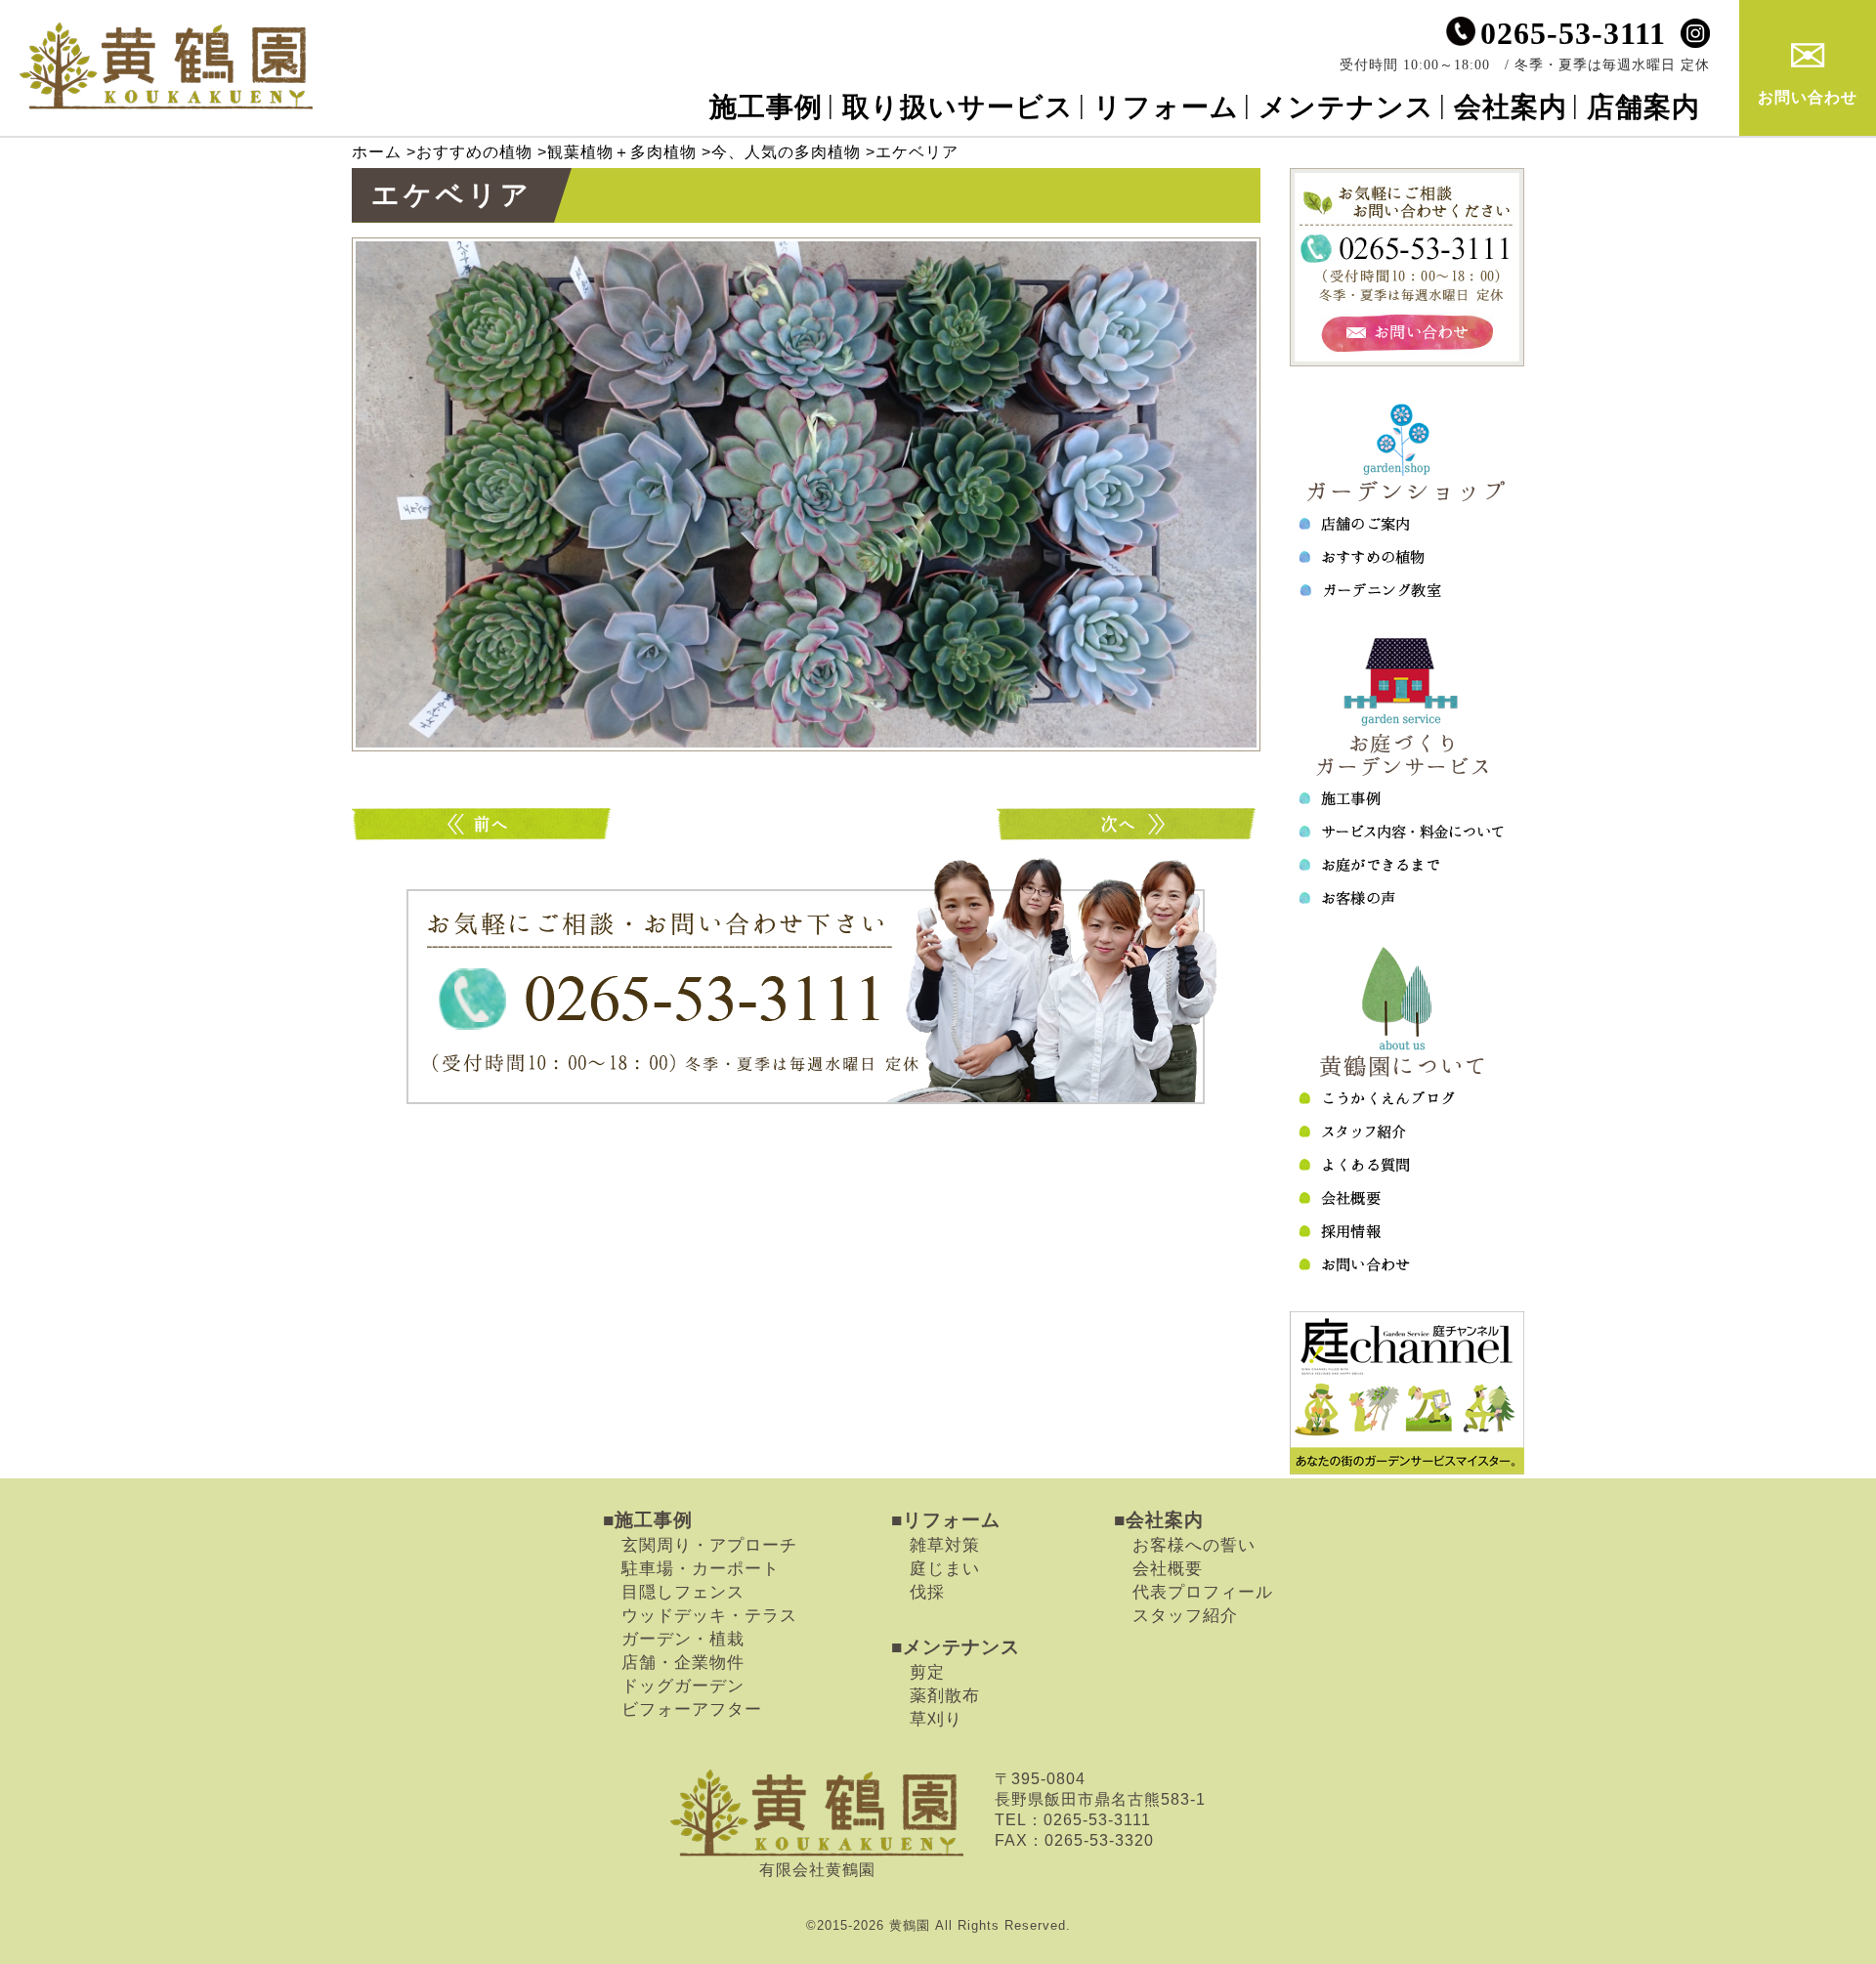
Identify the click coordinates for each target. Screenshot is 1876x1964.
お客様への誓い (1194, 1545)
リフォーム (1166, 107)
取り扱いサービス (958, 107)
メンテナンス (1346, 107)
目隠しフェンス (683, 1592)
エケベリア (484, 824)
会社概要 (1168, 1568)
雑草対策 (945, 1545)
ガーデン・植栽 (683, 1639)
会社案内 (1511, 107)
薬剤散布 (945, 1695)
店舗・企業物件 (683, 1662)
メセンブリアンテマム (1129, 824)
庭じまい (945, 1568)
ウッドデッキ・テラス (709, 1615)
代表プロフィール (1203, 1592)
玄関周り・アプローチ (709, 1545)
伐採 (927, 1592)
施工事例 (766, 107)
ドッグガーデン (683, 1686)
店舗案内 (1643, 107)
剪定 (927, 1672)
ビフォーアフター (692, 1709)
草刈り (936, 1719)
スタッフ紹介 (1185, 1615)
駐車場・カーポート (701, 1568)
